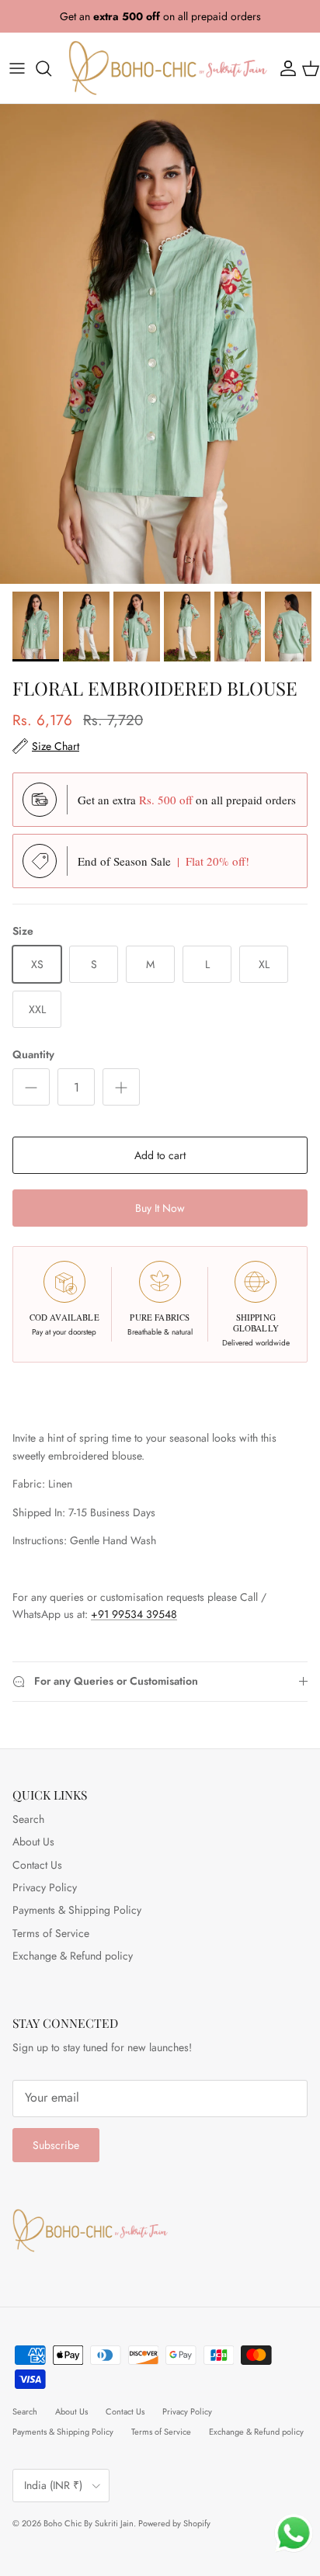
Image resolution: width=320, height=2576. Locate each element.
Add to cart (160, 1155)
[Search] (51, 68)
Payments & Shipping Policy (77, 1910)
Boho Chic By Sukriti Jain (89, 2523)
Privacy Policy (45, 1887)
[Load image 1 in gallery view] (160, 344)
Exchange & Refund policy (73, 1956)
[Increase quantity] (121, 1087)
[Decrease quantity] (31, 1087)
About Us (33, 1842)
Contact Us (37, 1865)
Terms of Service (51, 1933)
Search (28, 1819)
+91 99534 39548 (134, 1614)
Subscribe (56, 2145)
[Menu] (17, 68)
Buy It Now (160, 1208)
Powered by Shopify (174, 2523)
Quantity (33, 1055)
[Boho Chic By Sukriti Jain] (168, 68)
